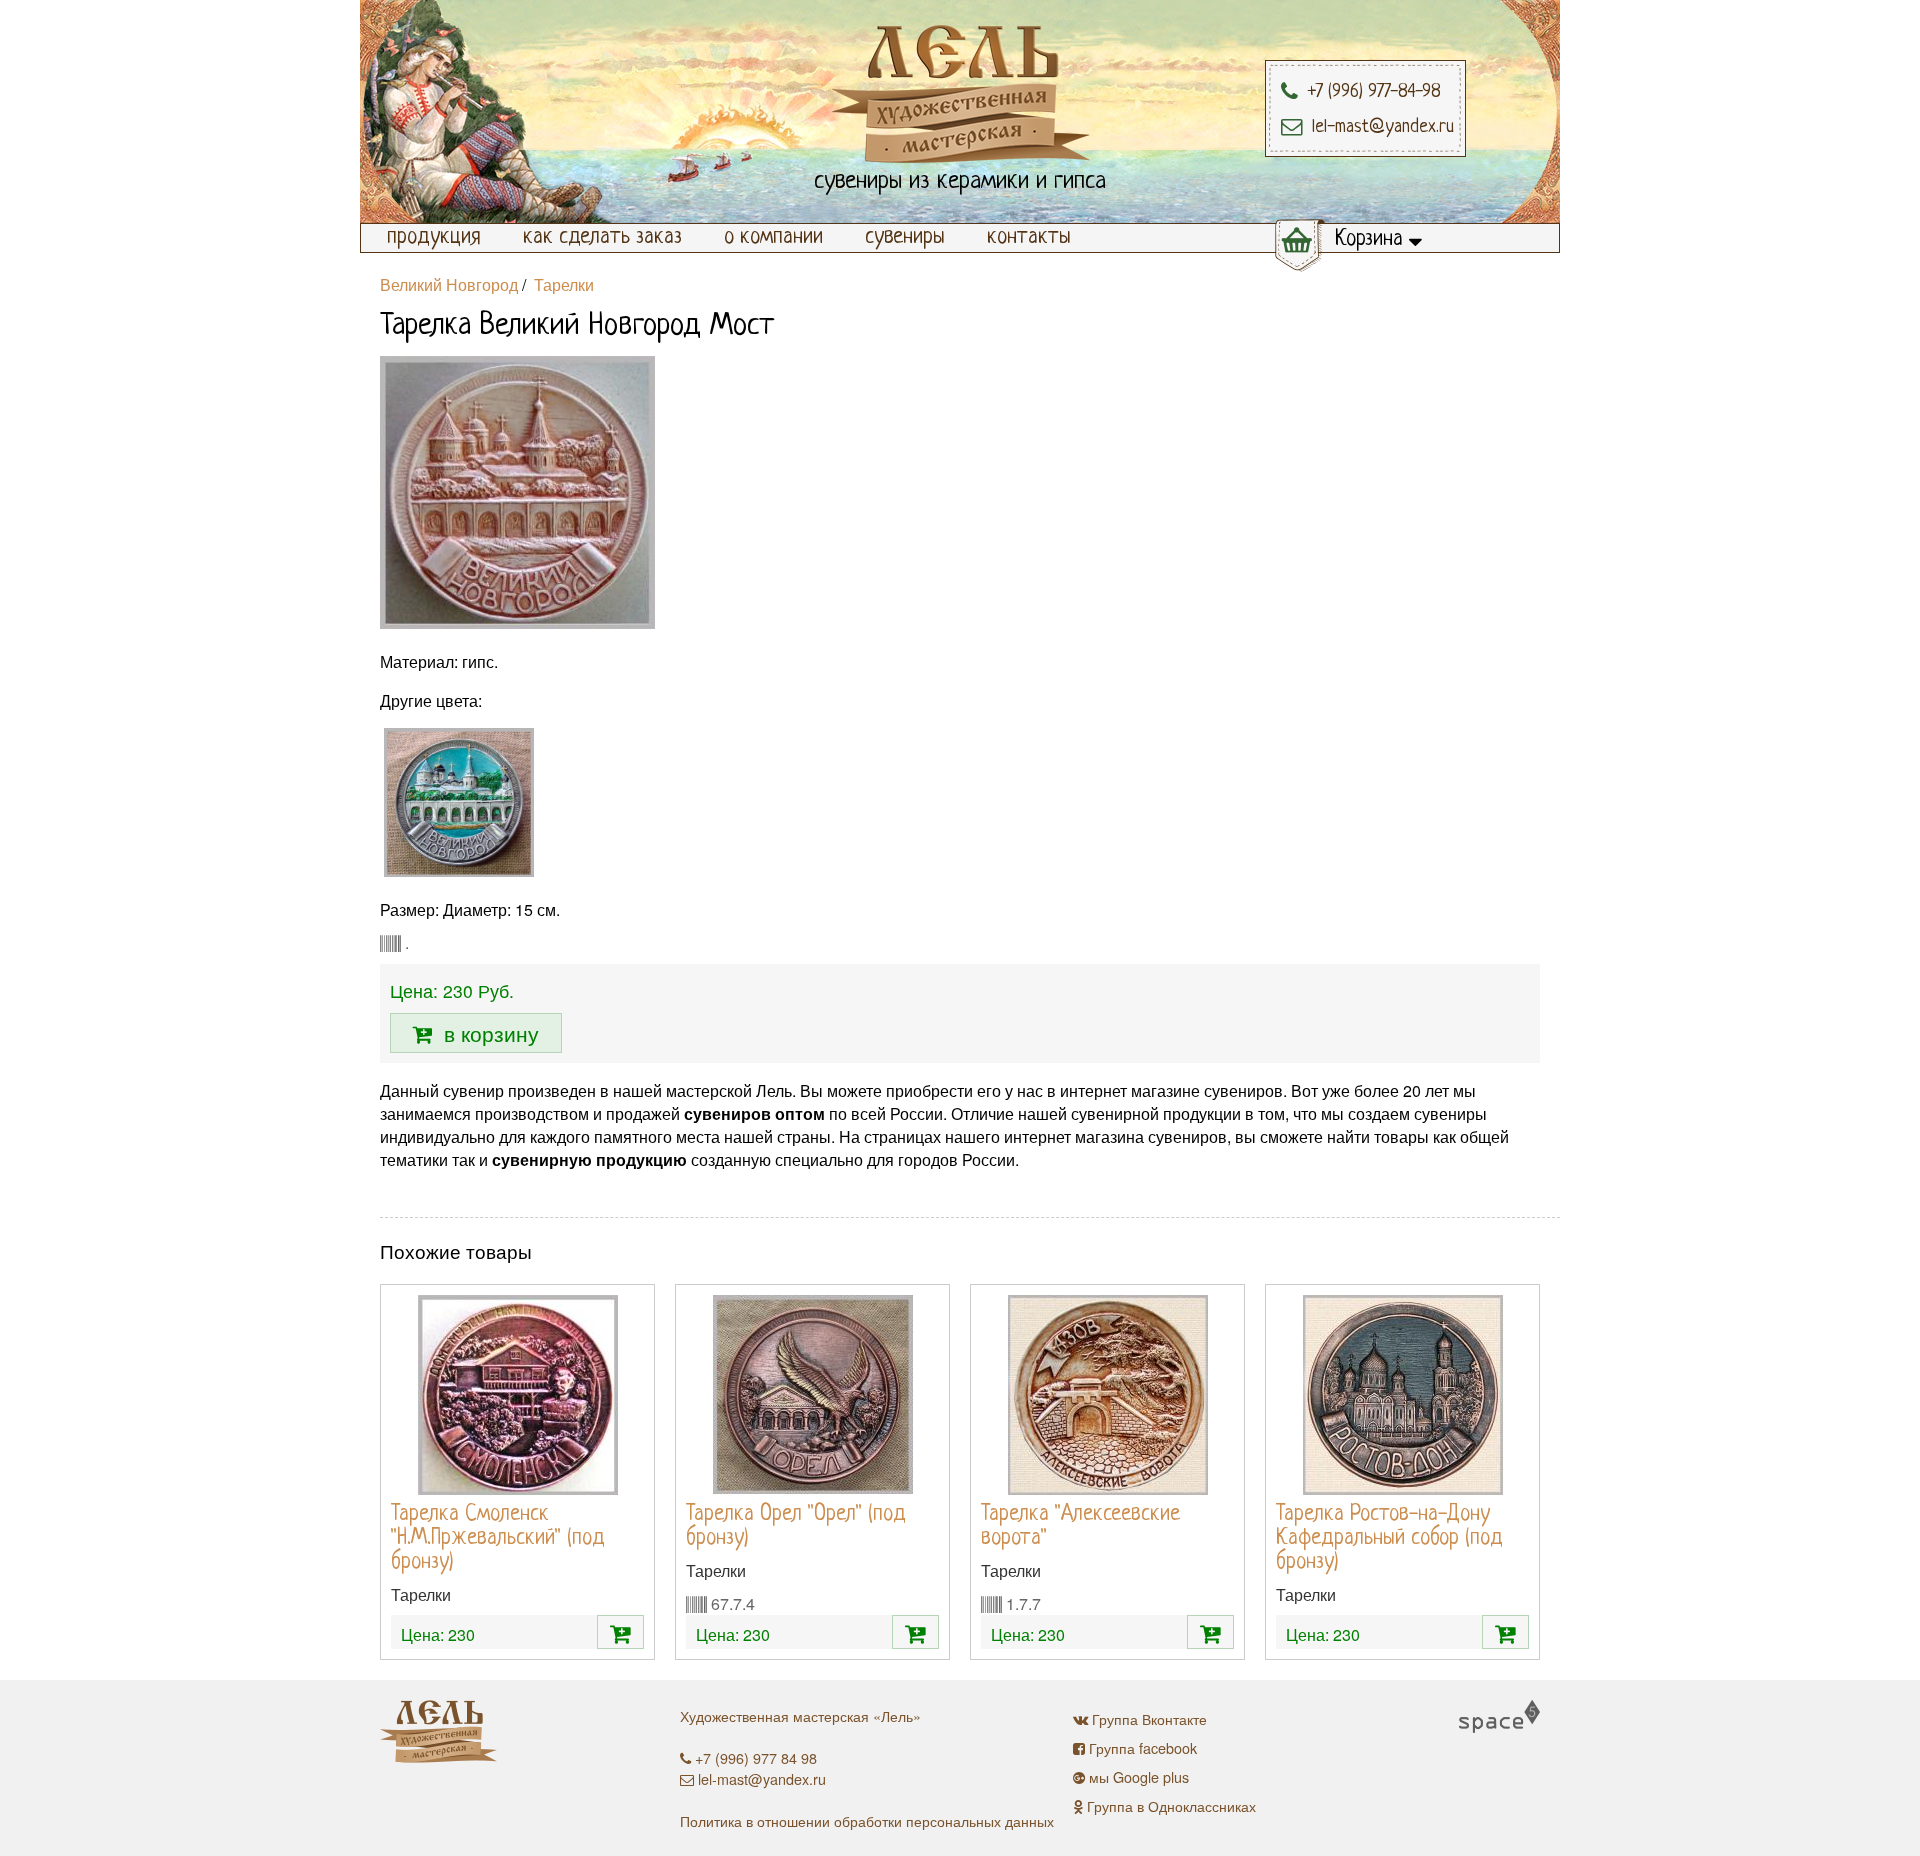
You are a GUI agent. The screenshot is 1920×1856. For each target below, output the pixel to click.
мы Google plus (1139, 1776)
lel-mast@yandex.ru (762, 1778)
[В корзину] (620, 1632)
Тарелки (564, 284)
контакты (1029, 237)
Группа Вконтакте (1149, 1718)
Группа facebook (1143, 1747)
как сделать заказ (602, 237)
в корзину (485, 1033)
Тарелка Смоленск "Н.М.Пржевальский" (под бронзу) (498, 1538)
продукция (434, 237)
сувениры (905, 237)
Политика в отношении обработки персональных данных (867, 1820)
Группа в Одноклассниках (1171, 1805)
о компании (773, 237)
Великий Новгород (449, 284)
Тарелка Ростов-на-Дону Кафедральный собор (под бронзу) (1389, 1538)
